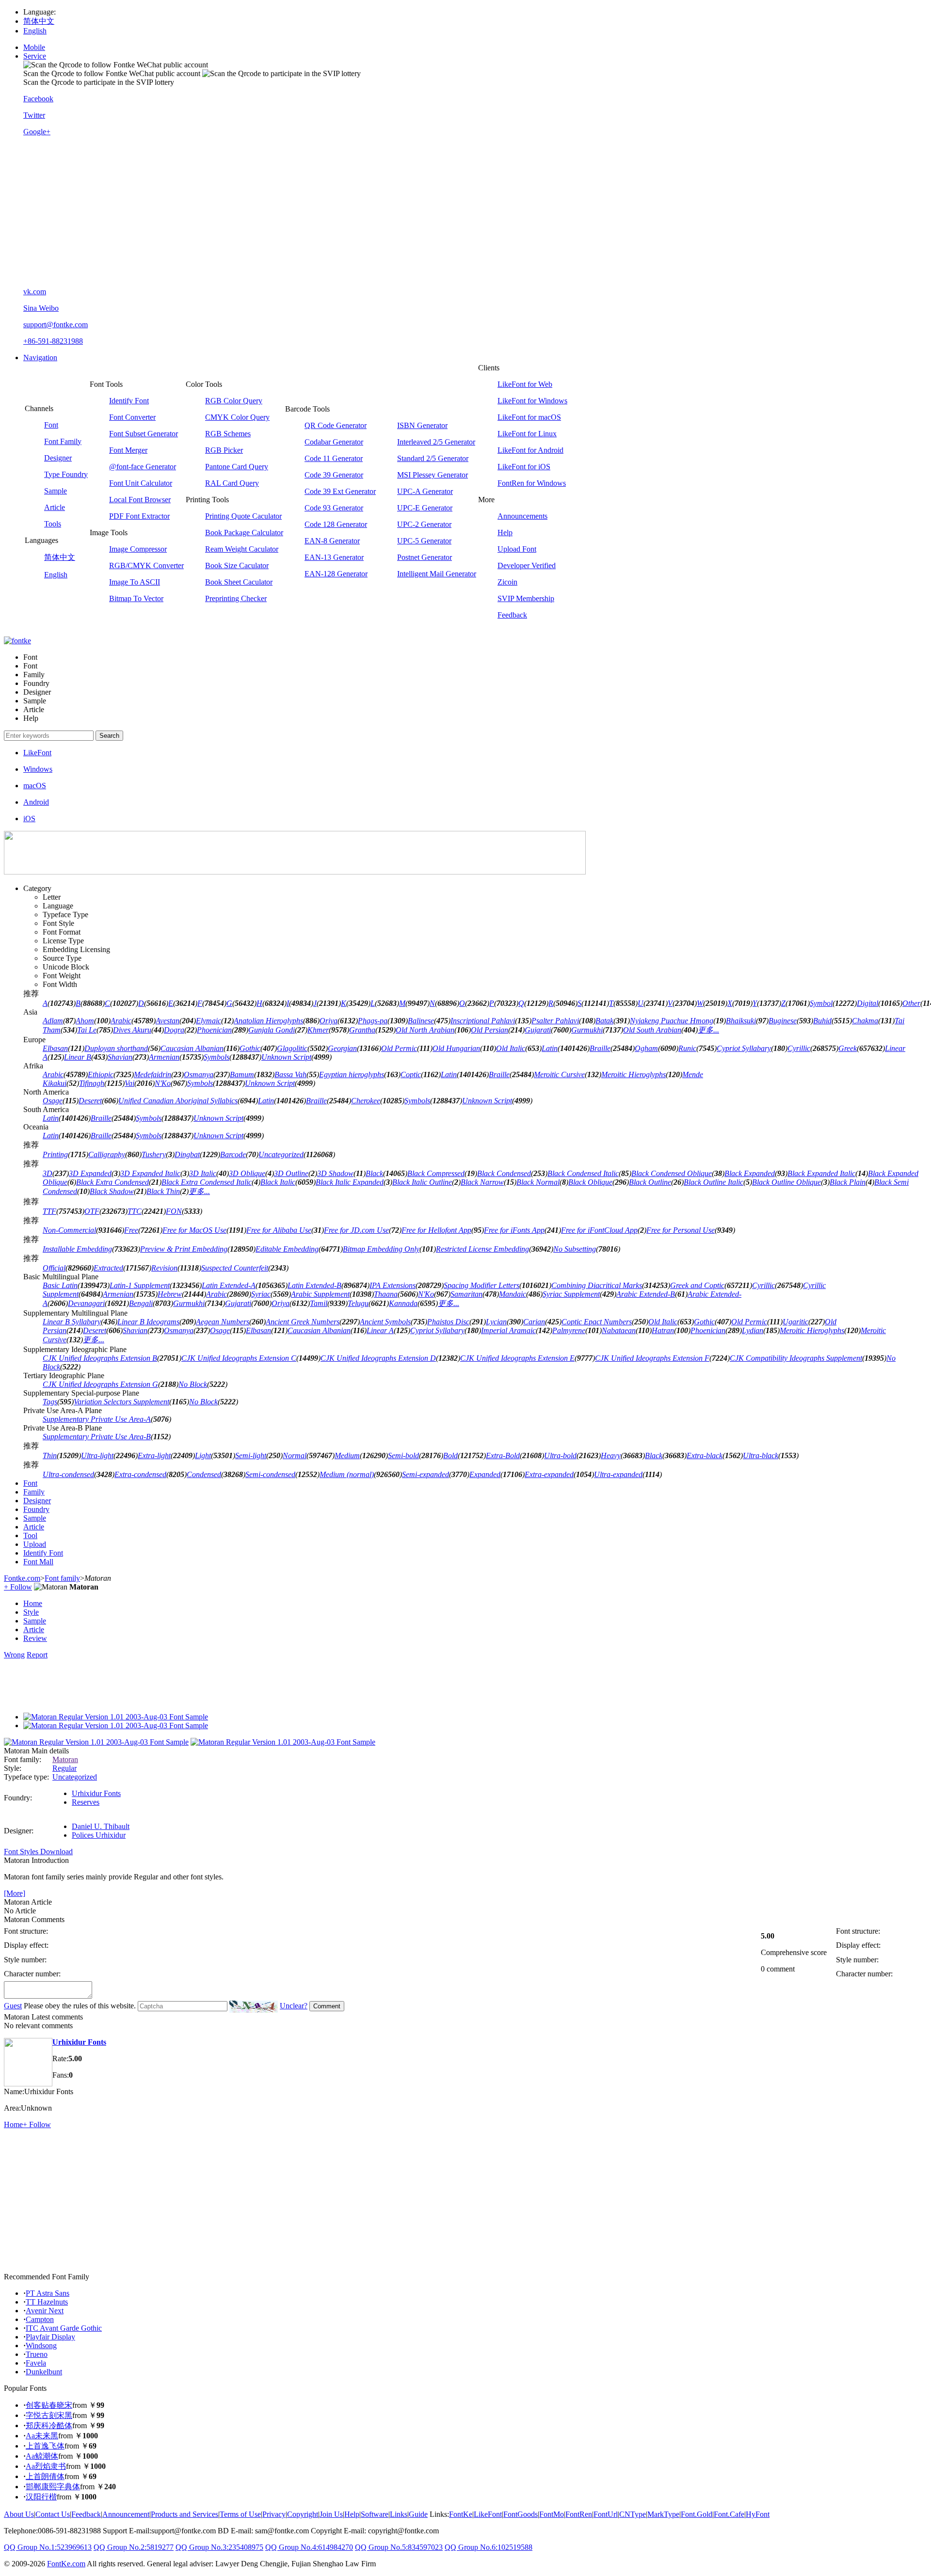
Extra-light (154, 1455)
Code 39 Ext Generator (340, 491)
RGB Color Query (234, 401)
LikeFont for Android (530, 450)
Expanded (485, 1474)
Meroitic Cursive (559, 1074)
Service (35, 56)
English (35, 31)
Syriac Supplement (571, 1294)
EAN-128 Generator (336, 574)
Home (33, 1603)
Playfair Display (50, 2337)
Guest (13, 2006)
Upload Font (517, 549)
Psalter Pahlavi (555, 1021)
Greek (848, 1048)
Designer (58, 458)
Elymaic (209, 1021)
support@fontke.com (56, 325)
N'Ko (163, 1083)
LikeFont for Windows (532, 401)
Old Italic (511, 1048)
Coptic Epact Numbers (597, 1322)
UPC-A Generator (425, 491)
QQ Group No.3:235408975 (219, 2547)
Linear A (380, 1330)
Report (37, 1655)
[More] (15, 1893)
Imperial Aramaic (508, 1330)
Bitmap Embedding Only (381, 1249)
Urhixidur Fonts (96, 1793)
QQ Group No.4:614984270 (309, 2547)
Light (203, 1455)
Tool (30, 1535)
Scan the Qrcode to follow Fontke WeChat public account (112, 73)
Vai (129, 1083)
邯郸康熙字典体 (53, 2487)
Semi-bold (403, 1455)
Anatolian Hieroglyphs (268, 1021)
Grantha (362, 1030)
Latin (550, 1048)
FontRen (579, 2514)
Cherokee (366, 1101)
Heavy (611, 1455)
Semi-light (251, 1455)
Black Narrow (482, 1182)
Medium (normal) (347, 1474)
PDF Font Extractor (139, 516)
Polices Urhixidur (99, 1835)
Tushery (154, 1154)
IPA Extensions (393, 1285)
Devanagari (86, 1303)
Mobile (34, 47)
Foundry (36, 1509)
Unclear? (294, 2006)
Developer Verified (527, 565)
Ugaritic (795, 1322)
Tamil (319, 1303)
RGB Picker (224, 450)
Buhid (822, 1021)
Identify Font (129, 401)
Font (51, 425)
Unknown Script (286, 1057)
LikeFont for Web (525, 384)
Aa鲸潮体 (42, 2456)
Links (399, 2514)
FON (174, 1211)
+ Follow (18, 1587)
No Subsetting (575, 1249)
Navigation (40, 358)
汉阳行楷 (41, 2497)
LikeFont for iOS (524, 467)
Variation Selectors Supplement (121, 1402)
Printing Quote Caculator (243, 516)
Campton (40, 2319)
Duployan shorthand (116, 1048)
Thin (50, 1455)
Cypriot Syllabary (744, 1048)
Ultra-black (761, 1455)
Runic (687, 1048)
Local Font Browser (140, 500)
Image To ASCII (135, 582)
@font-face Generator (143, 467)
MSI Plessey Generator (433, 475)
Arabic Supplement (320, 1294)
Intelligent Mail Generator (437, 574)
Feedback (512, 615)
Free (131, 1230)
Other (911, 1003)
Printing (55, 1154)
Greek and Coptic (697, 1285)
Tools (53, 524)
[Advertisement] (475, 212)
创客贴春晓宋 (49, 2405)
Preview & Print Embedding (184, 1249)
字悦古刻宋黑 (49, 2415)
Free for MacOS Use (194, 1230)
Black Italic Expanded (350, 1182)
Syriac (261, 1294)
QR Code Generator (336, 425)
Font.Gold (697, 2514)
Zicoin (507, 582)
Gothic (250, 1048)
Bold (450, 1455)
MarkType (663, 2514)
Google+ (37, 132)
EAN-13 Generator (334, 557)
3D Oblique (247, 1173)
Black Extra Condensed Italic (207, 1182)
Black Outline (650, 1182)
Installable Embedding (77, 1249)
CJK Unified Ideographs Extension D (378, 1358)
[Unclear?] (254, 2007)
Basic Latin (60, 1285)
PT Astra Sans (48, 2293)
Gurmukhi (587, 1030)
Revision (164, 1268)
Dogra (174, 1030)
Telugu (358, 1303)
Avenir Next (45, 2311)
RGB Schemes (228, 434)
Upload (35, 1544)
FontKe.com (66, 2564)
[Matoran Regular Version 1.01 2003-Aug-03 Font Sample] (116, 1717)
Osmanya (199, 1074)
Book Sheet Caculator (239, 582)
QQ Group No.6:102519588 (489, 2547)
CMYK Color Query (237, 417)
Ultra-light (97, 1455)
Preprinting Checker (236, 598)
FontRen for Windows (532, 483)
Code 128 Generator (336, 524)
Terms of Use (240, 2514)
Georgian (342, 1048)
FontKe (461, 2514)
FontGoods (521, 2514)
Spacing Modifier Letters (482, 1285)
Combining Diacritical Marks (597, 1285)
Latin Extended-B (314, 1285)
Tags (50, 1402)
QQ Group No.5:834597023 (399, 2547)
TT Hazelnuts (47, 2302)
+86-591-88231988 (53, 341)
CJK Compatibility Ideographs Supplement (796, 1358)
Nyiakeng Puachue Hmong (672, 1021)
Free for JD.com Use (356, 1230)
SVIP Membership (526, 598)
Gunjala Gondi (272, 1030)
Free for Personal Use (681, 1230)
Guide (418, 2514)
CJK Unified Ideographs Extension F (652, 1358)
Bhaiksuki (741, 1021)
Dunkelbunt (44, 2372)
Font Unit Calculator (141, 483)
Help (505, 533)
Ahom (85, 1021)
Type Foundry (66, 474)
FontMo (552, 2514)
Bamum (242, 1074)
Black (374, 1173)
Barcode (233, 1154)
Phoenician (214, 1030)
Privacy (274, 2514)
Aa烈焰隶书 (46, 2466)
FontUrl (606, 2514)
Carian (534, 1322)
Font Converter (132, 417)
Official (54, 1268)
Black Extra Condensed (112, 1182)
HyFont (758, 2514)
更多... (708, 1030)
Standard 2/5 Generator (433, 458)
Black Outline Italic (714, 1182)
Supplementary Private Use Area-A (97, 1419)
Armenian (164, 1057)
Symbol (821, 1003)
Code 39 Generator (334, 475)
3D (48, 1173)
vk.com (35, 292)
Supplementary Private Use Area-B (97, 1437)
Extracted (108, 1268)
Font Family (63, 441)
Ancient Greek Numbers (303, 1322)
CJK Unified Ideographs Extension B (100, 1358)
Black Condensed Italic (583, 1173)
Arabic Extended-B (646, 1294)
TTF (49, 1211)
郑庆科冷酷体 (49, 2425)
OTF (92, 1211)
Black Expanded (750, 1173)
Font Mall (38, 1562)
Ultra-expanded (618, 1474)
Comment (327, 2006)
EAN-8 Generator (332, 541)
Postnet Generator (425, 557)
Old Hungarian (456, 1048)
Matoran (65, 1759)
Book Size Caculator (237, 565)
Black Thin (163, 1191)
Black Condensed (504, 1173)
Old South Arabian (652, 1030)
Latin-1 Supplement (140, 1285)
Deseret (90, 1101)
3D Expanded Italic (150, 1173)
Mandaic (513, 1294)
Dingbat (187, 1154)
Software (375, 2514)
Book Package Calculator (244, 533)
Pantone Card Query (237, 467)
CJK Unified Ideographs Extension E (517, 1358)
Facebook (38, 99)
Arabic (121, 1021)
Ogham (646, 1048)
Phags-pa (373, 1021)
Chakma (865, 1021)
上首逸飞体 (45, 2446)
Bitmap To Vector (136, 598)
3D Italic (203, 1173)
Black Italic (278, 1182)
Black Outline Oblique (787, 1182)
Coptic (411, 1074)
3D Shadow (335, 1173)
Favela (36, 2363)
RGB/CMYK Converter (146, 565)
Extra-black (705, 1455)
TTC (135, 1211)
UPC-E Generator (425, 508)
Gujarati (538, 1030)
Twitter (34, 115)
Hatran (663, 1330)
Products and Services (185, 2514)
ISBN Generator (422, 425)
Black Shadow (112, 1191)
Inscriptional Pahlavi (483, 1021)
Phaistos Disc (448, 1322)
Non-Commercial (69, 1230)
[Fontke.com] (17, 641)
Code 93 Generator (334, 508)
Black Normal (538, 1182)
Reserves (86, 1802)
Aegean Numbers (223, 1322)
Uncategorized (281, 1154)
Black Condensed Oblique (672, 1173)
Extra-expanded (549, 1474)
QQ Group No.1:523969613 (48, 2547)
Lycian (496, 1322)
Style (31, 1612)
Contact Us (53, 2514)
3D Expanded (90, 1173)
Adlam (53, 1021)
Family (34, 1492)
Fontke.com (22, 1578)
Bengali (141, 1303)
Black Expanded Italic (821, 1173)
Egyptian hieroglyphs (352, 1074)
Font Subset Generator (144, 434)
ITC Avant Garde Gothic (64, 2328)
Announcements (522, 516)
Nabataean (619, 1330)
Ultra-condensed (68, 1474)
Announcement (126, 2514)
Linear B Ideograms (148, 1322)
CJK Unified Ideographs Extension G (100, 1384)
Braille (600, 1048)
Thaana (386, 1294)
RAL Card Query (232, 483)
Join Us (331, 2514)
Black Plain (848, 1182)
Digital (867, 1003)
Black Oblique (590, 1182)
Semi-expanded (425, 1474)
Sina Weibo (41, 308)
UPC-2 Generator (424, 524)
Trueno (37, 2354)
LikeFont (488, 2514)
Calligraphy (107, 1154)
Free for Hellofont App (436, 1230)
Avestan (168, 1021)
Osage (53, 1101)
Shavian (120, 1057)
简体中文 (39, 21)
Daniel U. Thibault (101, 1826)
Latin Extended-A (229, 1285)
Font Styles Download (38, 1852)
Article (55, 507)
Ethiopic (101, 1074)
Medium (347, 1455)
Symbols (217, 1057)
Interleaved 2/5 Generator (436, 442)
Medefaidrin (152, 1074)
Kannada (403, 1303)
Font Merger (128, 450)
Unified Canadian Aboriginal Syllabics (178, 1101)
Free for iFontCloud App (599, 1230)
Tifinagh (92, 1083)
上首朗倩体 (45, 2476)
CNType (633, 2514)
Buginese (783, 1021)
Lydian (753, 1330)
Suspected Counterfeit (235, 1268)
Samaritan (466, 1294)
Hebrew (170, 1294)
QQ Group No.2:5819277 (134, 2547)
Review (35, 1638)
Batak (604, 1021)
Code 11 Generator (334, 458)
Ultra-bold (560, 1455)
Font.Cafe (729, 2514)
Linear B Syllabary (72, 1322)
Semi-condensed (270, 1474)
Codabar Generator (334, 442)
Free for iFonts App (514, 1230)
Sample (56, 491)
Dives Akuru (132, 1030)
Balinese (421, 1021)
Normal (295, 1455)
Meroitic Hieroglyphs (634, 1074)
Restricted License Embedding (482, 1249)
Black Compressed (436, 1173)
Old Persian (490, 1030)
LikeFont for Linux (527, 434)
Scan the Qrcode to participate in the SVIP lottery (99, 82)
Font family (62, 1578)
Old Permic (399, 1048)
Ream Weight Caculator (242, 549)
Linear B (78, 1057)
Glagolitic (292, 1048)
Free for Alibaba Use (279, 1230)
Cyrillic (799, 1048)
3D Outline (291, 1173)
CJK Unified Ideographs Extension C (239, 1358)
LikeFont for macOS (529, 417)
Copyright (303, 2514)
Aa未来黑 (42, 2436)
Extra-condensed (140, 1474)
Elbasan (55, 1048)
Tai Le (87, 1030)
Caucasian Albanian (192, 1048)
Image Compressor (138, 549)
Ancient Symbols (385, 1322)
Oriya (329, 1021)
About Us (19, 2514)
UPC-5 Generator (424, 541)
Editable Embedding (287, 1249)
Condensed (204, 1474)
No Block (193, 1384)
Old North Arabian (425, 1030)
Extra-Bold (503, 1455)
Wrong (14, 1655)
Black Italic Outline (422, 1182)
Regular (64, 1768)
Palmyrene (569, 1330)
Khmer (318, 1030)
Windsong (41, 2345)
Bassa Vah (290, 1074)
